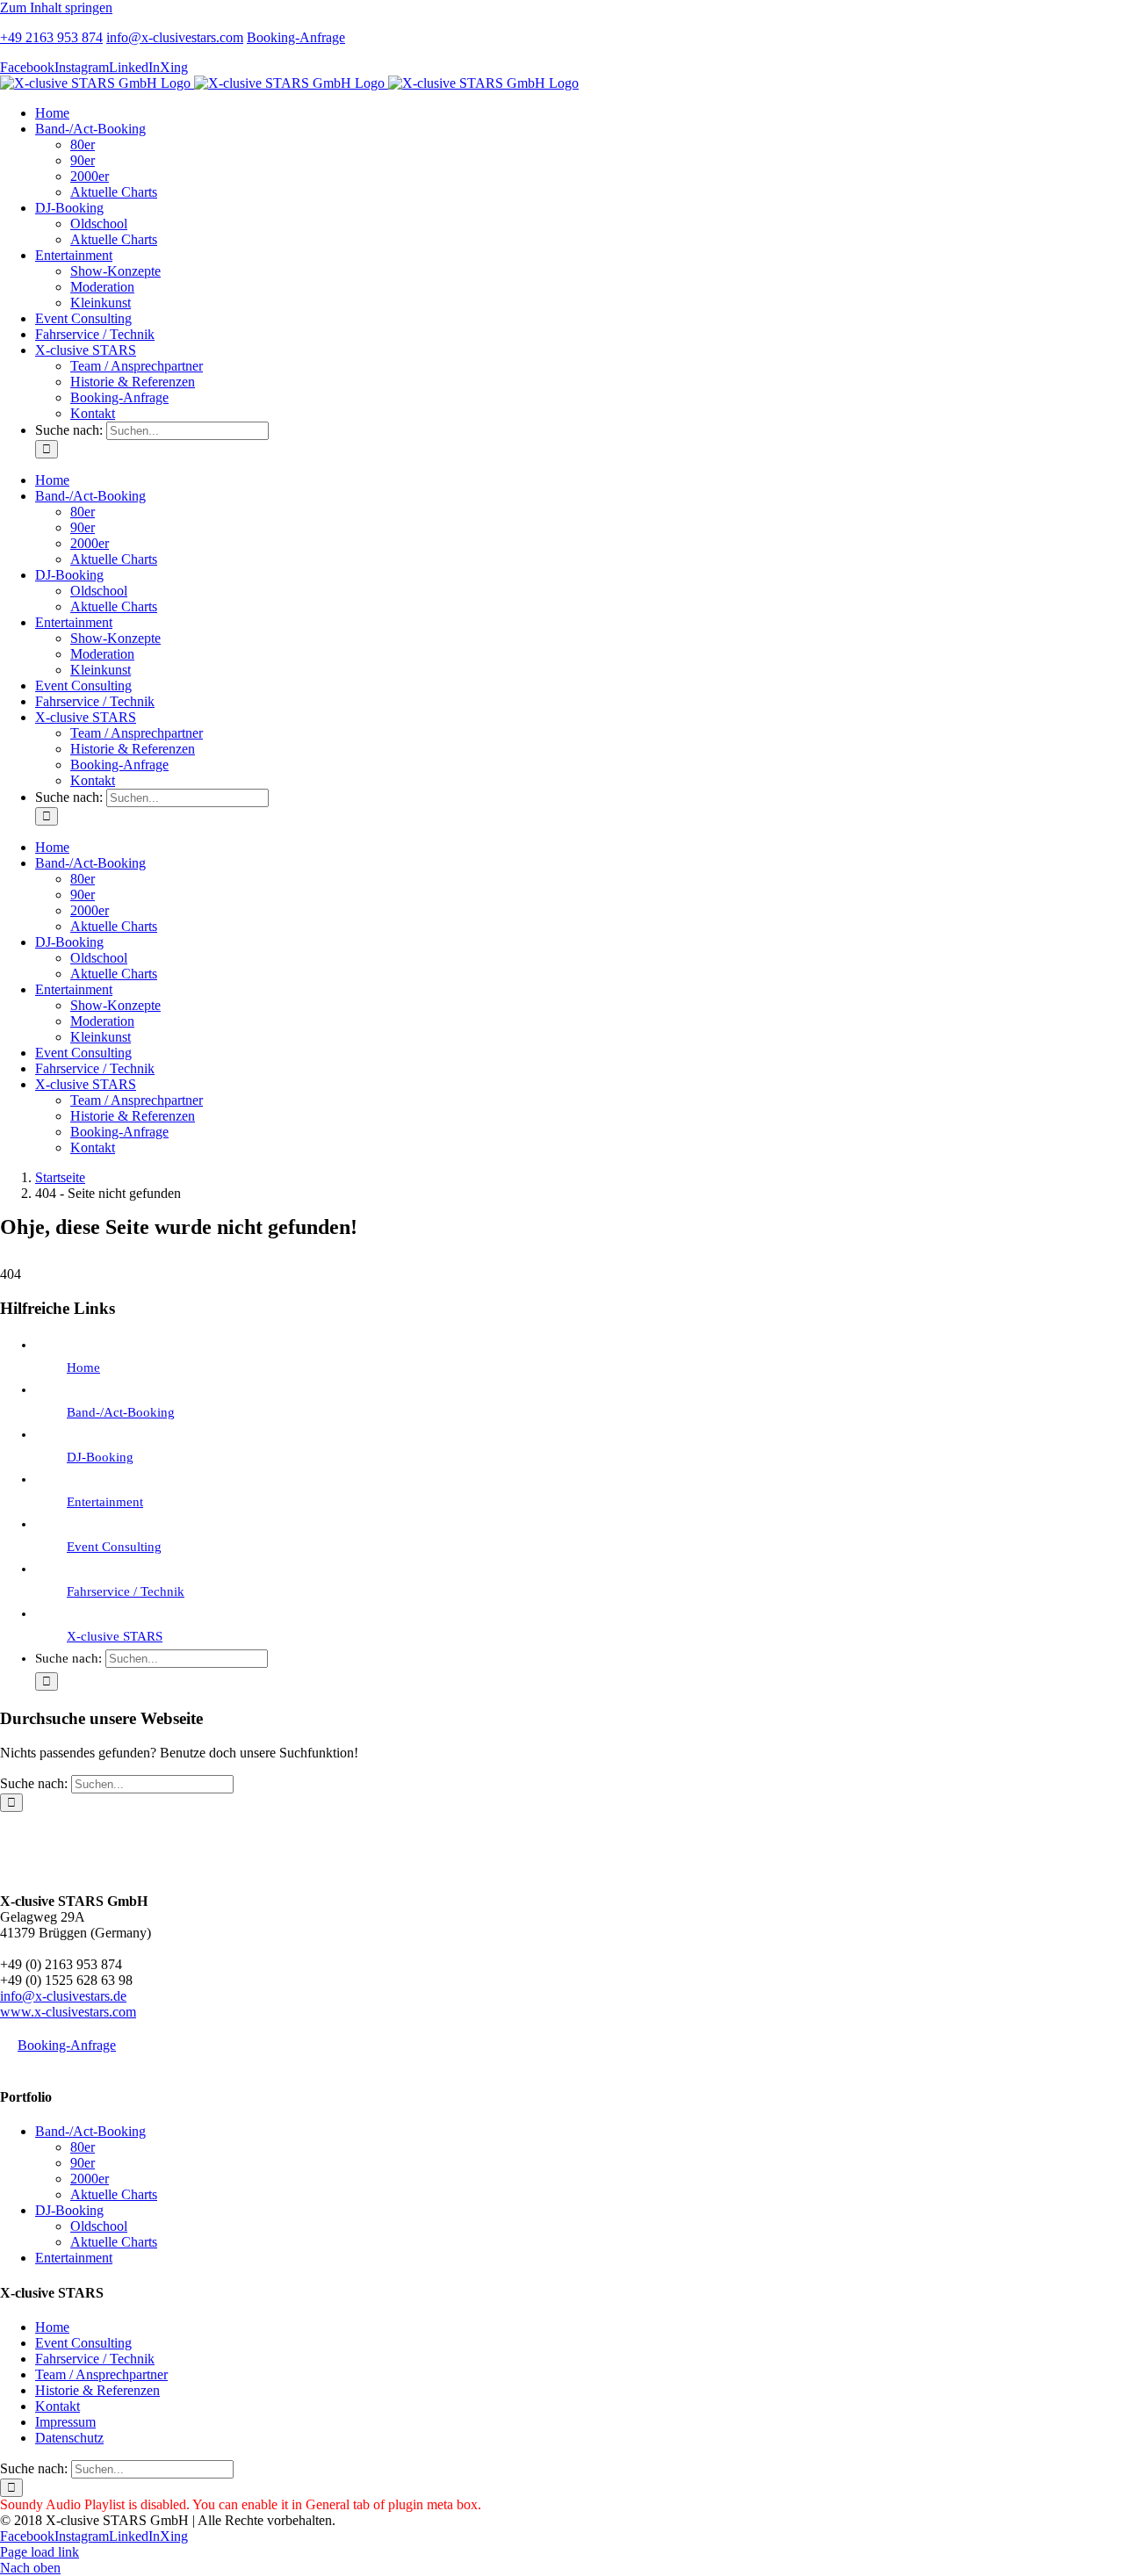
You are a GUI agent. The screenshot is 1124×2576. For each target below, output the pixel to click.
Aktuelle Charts (114, 2194)
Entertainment (105, 1502)
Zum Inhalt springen (56, 7)
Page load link (40, 2552)
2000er (90, 2179)
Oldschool (99, 2226)
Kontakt (58, 2406)
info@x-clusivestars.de (63, 1996)
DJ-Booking (100, 1457)
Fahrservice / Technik (126, 1591)
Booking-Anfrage (296, 37)
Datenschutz (69, 2438)
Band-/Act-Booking (121, 1412)
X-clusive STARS (115, 1636)
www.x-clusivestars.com (68, 2012)
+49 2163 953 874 (51, 37)
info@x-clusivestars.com (175, 37)
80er (83, 2147)
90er (83, 2163)
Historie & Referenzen (97, 2390)
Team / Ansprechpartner (101, 2374)
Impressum (65, 2422)
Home (83, 1367)
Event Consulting (114, 1547)
